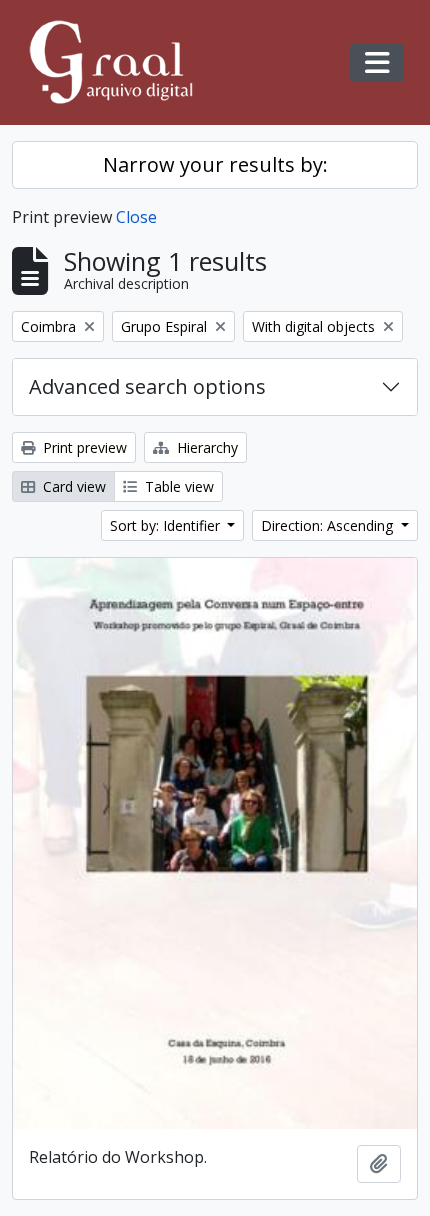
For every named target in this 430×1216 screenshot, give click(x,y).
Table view (177, 486)
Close (136, 217)
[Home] (120, 62)
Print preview (83, 447)
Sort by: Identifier (167, 525)
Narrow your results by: (215, 164)
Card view (72, 486)
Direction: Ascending (329, 525)
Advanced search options (147, 386)
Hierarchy (205, 447)
